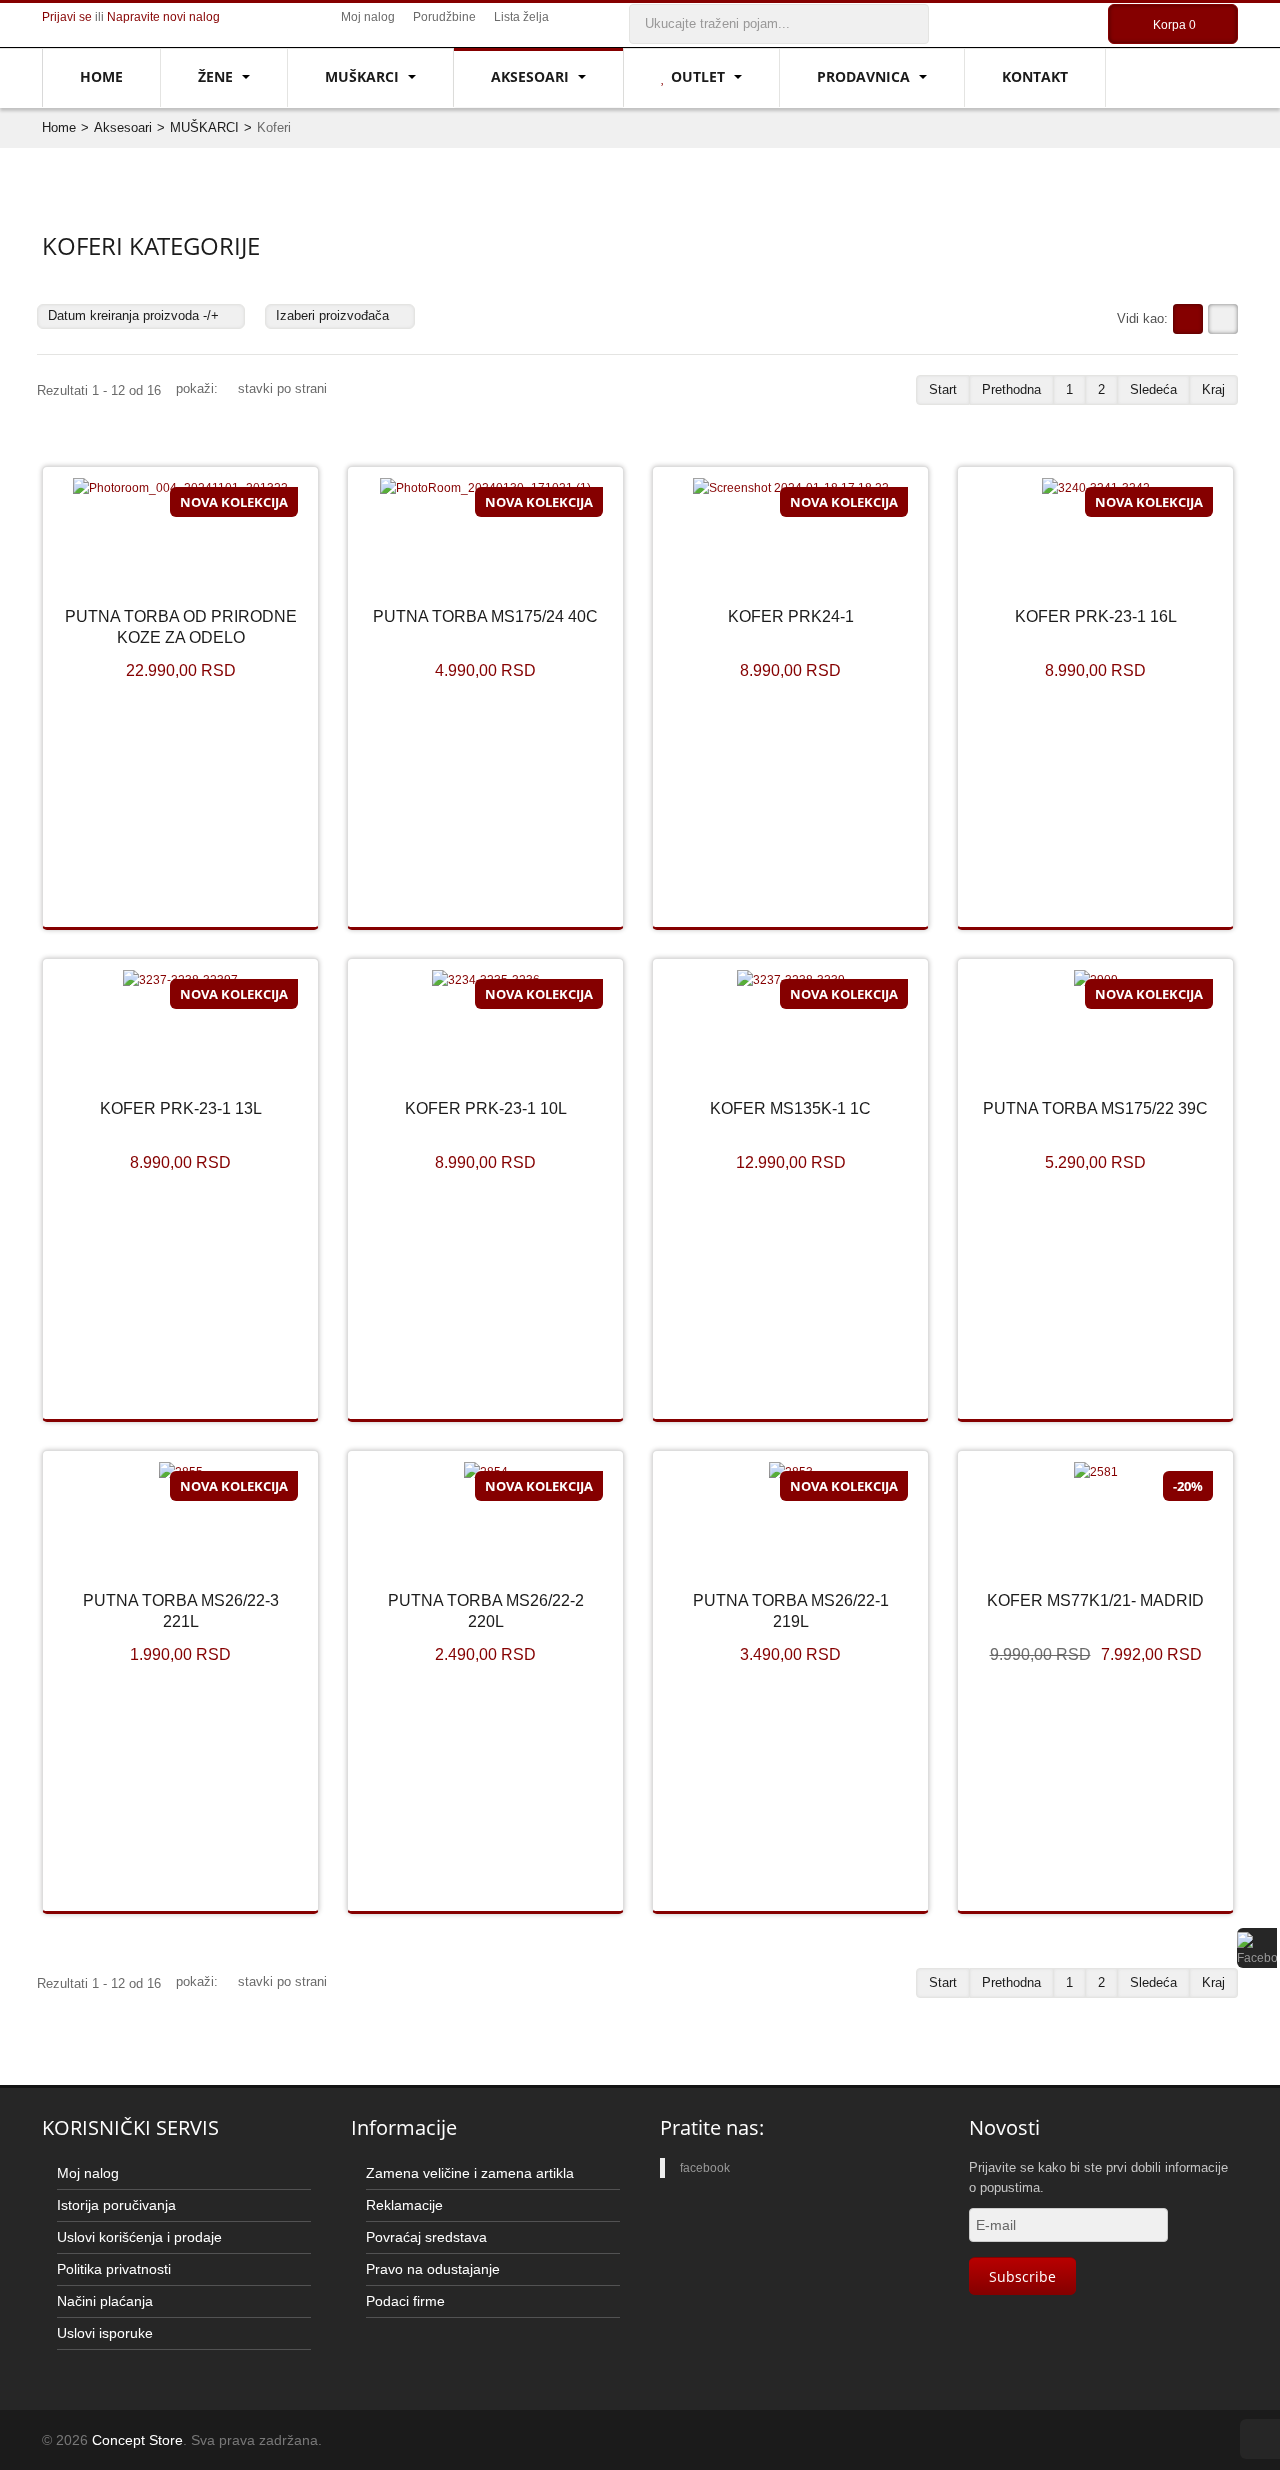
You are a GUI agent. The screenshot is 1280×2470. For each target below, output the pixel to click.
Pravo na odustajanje (433, 2269)
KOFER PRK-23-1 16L (1096, 616)
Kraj (1213, 389)
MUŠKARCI (204, 127)
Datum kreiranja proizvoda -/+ (133, 315)
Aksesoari (532, 76)
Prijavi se (67, 17)
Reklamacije (404, 2205)
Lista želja (521, 17)
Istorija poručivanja (116, 2205)
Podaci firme (405, 2301)
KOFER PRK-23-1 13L (181, 1108)
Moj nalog (368, 17)
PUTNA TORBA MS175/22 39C (1095, 1108)
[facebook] (1257, 1948)
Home (101, 76)
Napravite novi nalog (163, 17)
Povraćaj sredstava (426, 2237)
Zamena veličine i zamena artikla (470, 2173)
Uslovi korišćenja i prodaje (139, 2237)
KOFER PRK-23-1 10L (486, 1108)
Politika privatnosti (114, 2269)
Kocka (1188, 319)
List (1223, 319)
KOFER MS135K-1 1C (790, 1108)
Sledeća (1153, 389)
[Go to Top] (1260, 2439)
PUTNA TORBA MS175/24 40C (485, 616)
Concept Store (137, 2440)
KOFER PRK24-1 (791, 616)
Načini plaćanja (105, 2301)
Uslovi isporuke (105, 2333)
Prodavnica (865, 76)
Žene (217, 76)
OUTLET (700, 76)
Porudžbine (444, 17)
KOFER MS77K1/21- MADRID (1095, 1600)
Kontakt (1035, 76)
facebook (705, 2168)
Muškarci (364, 76)
